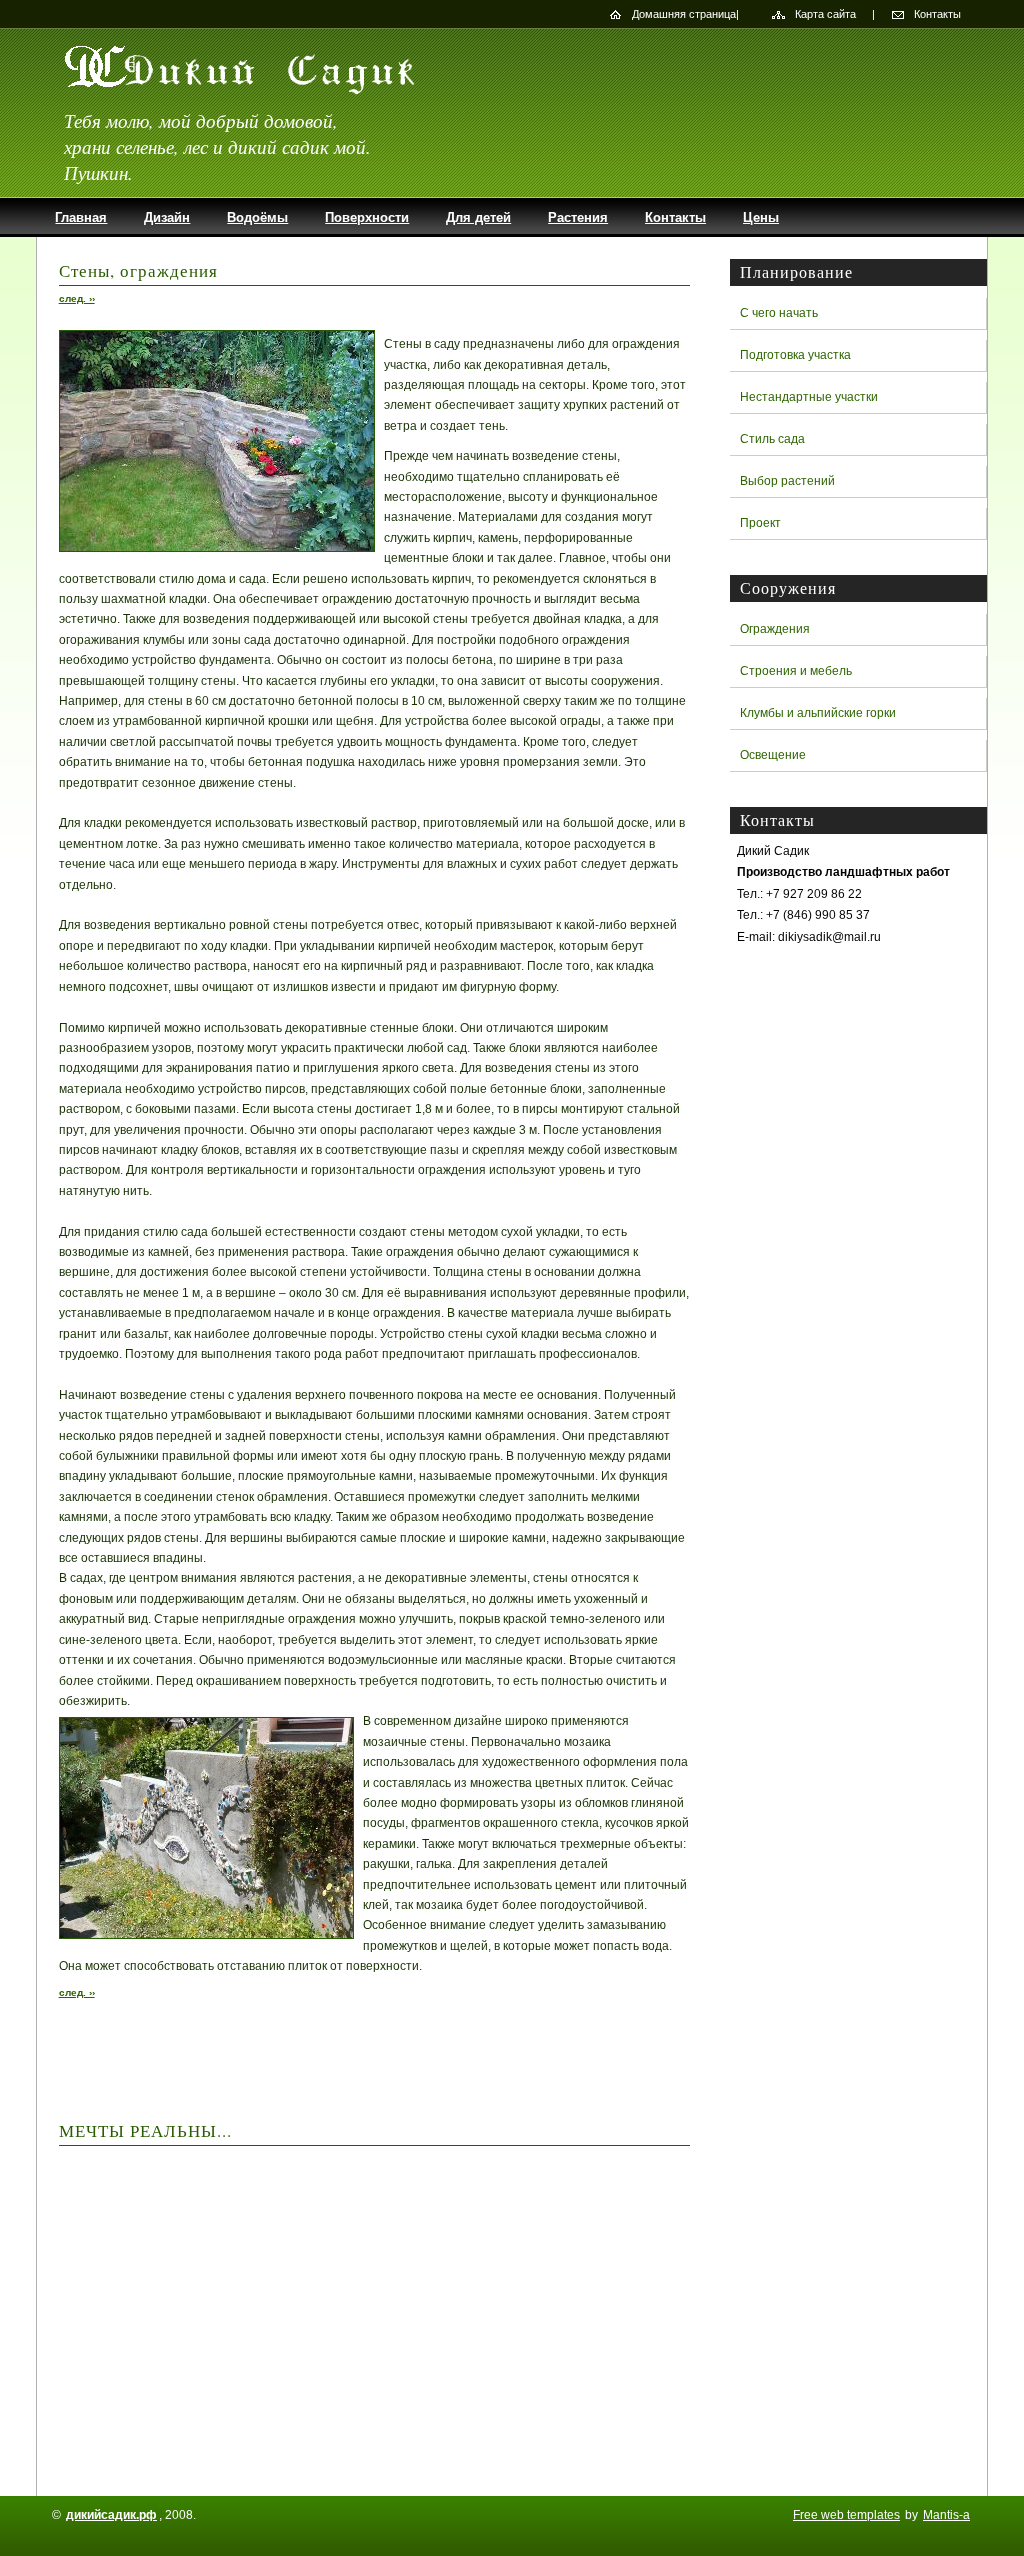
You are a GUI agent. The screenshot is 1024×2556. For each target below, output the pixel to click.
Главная (81, 217)
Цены (761, 217)
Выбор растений (787, 481)
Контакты (937, 14)
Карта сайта (825, 14)
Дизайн (167, 217)
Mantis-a (946, 2515)
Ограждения (775, 629)
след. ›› (77, 298)
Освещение (773, 755)
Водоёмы (257, 217)
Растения (578, 217)
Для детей (478, 217)
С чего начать (779, 313)
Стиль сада (772, 439)
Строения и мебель (796, 671)
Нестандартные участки (809, 397)
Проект (760, 523)
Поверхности (367, 217)
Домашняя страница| (685, 14)
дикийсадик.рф (111, 2515)
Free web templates (846, 2515)
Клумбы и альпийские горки (818, 713)
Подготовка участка (795, 355)
